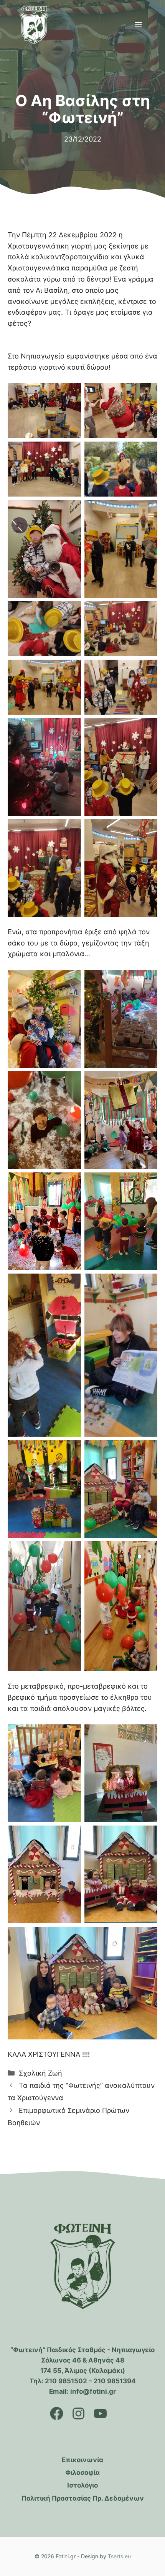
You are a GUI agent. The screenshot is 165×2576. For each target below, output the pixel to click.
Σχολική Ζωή (40, 2073)
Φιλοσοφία (82, 2473)
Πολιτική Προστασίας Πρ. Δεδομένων (83, 2498)
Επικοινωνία (82, 2460)
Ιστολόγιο (82, 2485)
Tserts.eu (119, 2556)
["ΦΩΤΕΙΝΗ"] (34, 25)
